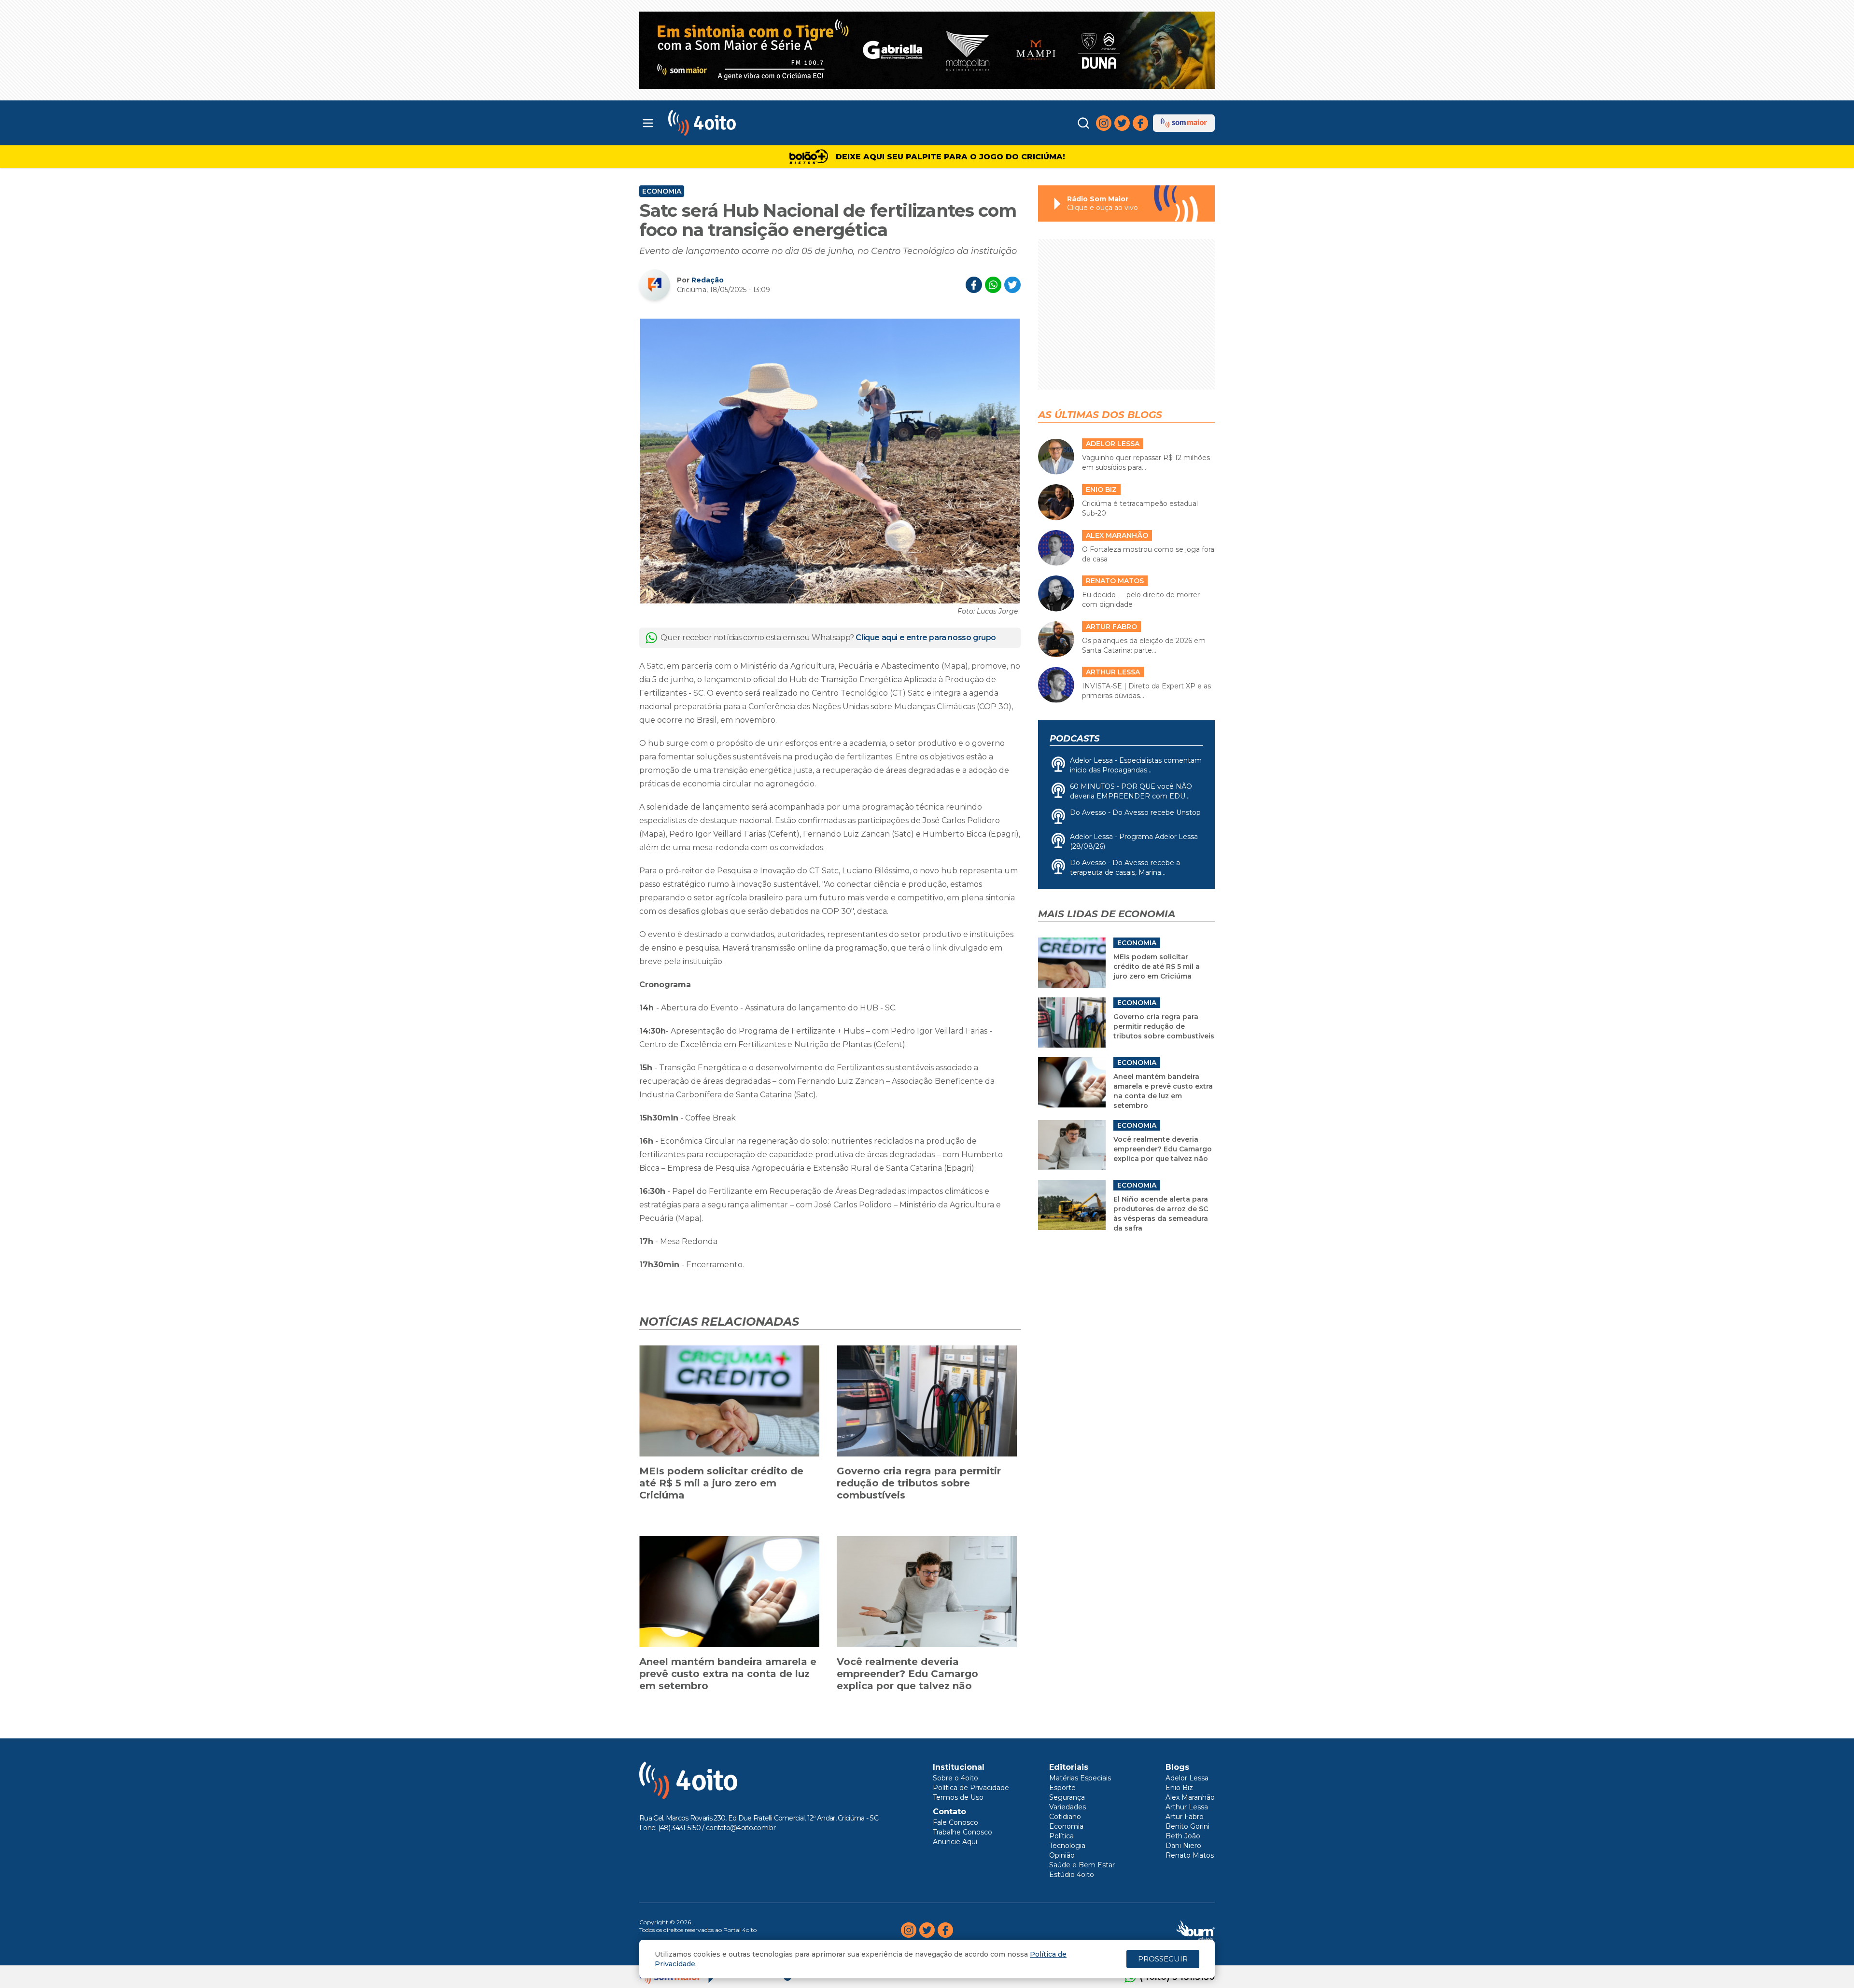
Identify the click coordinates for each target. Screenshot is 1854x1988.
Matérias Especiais (1080, 1778)
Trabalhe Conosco (962, 1832)
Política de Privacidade (971, 1788)
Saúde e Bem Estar (1082, 1865)
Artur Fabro (1185, 1817)
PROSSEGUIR (1163, 1959)
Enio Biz (1179, 1788)
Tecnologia (1067, 1846)
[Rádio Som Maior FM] (1184, 123)
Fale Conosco (955, 1822)
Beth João (1183, 1836)
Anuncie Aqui (955, 1842)
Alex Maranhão (1190, 1797)
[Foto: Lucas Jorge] (830, 461)
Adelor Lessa (1187, 1778)
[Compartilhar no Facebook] (974, 285)
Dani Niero (1183, 1846)
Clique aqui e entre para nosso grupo (926, 637)
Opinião (1062, 1855)
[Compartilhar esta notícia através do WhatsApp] (993, 285)
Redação (708, 280)
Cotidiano (1065, 1817)
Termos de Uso (958, 1797)
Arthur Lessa (1187, 1807)
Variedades (1067, 1807)
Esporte (1062, 1788)
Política (1061, 1836)
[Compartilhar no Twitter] (1012, 285)
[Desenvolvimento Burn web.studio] (1196, 1930)
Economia (662, 191)
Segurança (1067, 1797)
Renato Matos (1190, 1855)
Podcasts (1074, 739)
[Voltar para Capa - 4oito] (745, 123)
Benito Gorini (1187, 1826)
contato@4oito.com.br (741, 1828)
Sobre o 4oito (955, 1778)
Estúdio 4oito (1072, 1875)
